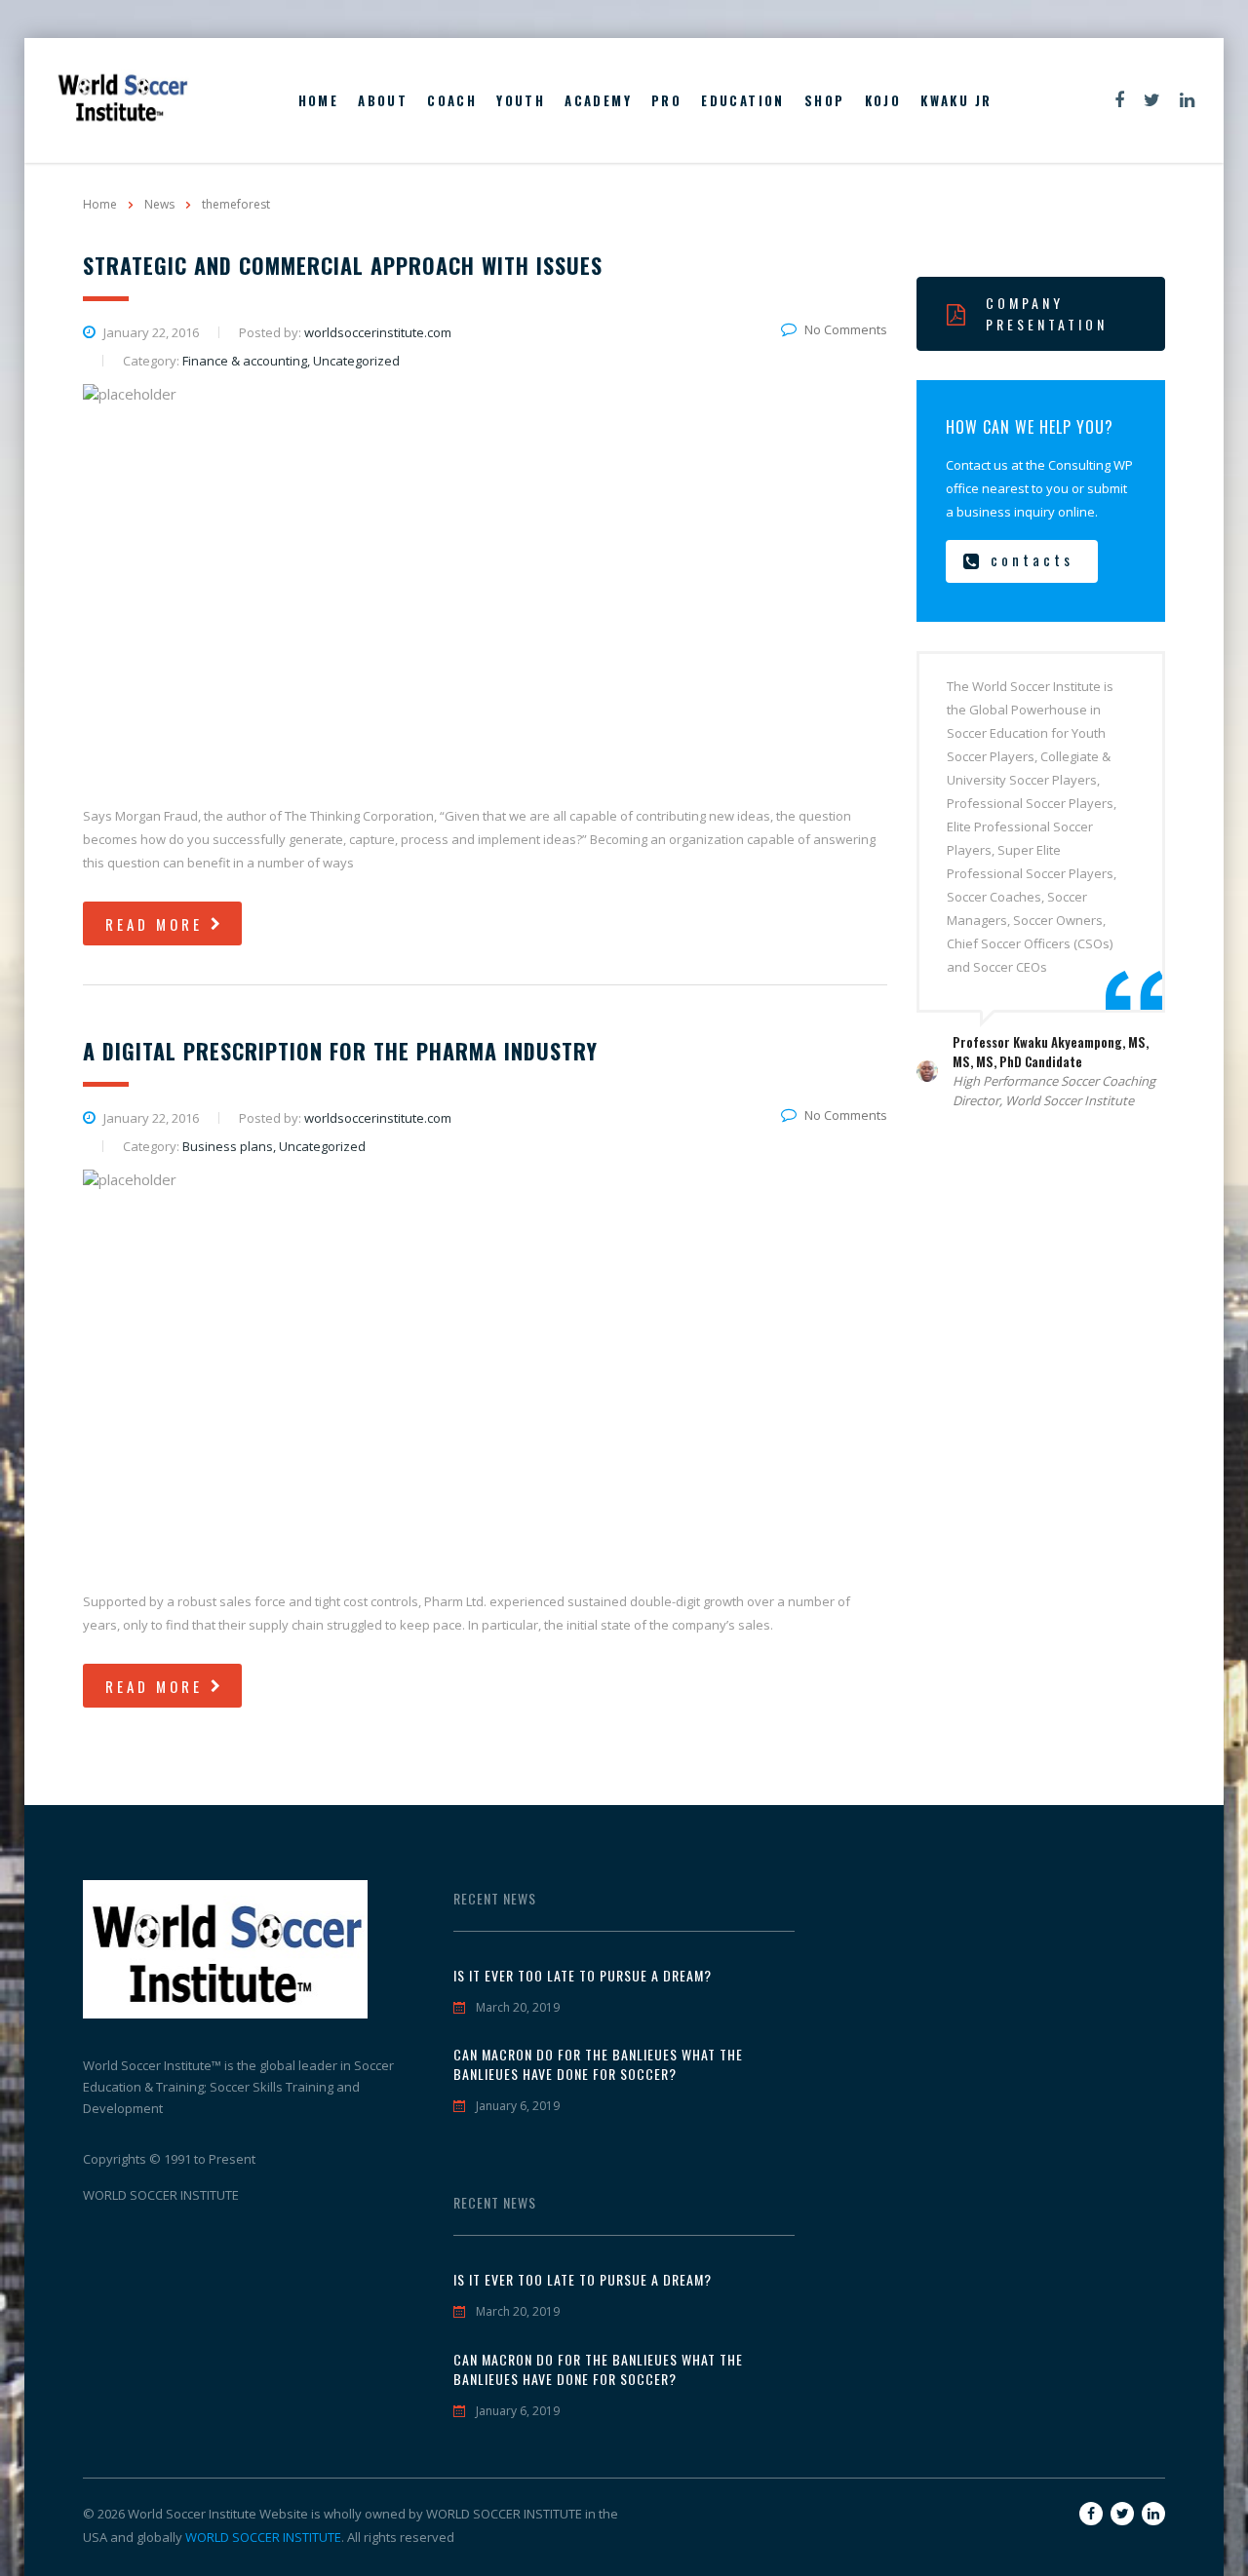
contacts (1032, 559)
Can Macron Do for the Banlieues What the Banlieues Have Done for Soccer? (598, 2064)
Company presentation (1047, 313)
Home (319, 100)
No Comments (846, 329)
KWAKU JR (956, 100)
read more (154, 924)
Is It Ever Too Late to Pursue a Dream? (583, 1976)
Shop (825, 100)
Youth (521, 100)
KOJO (883, 100)
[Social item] (1119, 100)
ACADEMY (598, 100)
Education (743, 100)
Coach (452, 100)
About (383, 100)
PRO (666, 100)
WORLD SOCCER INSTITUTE (263, 2537)
